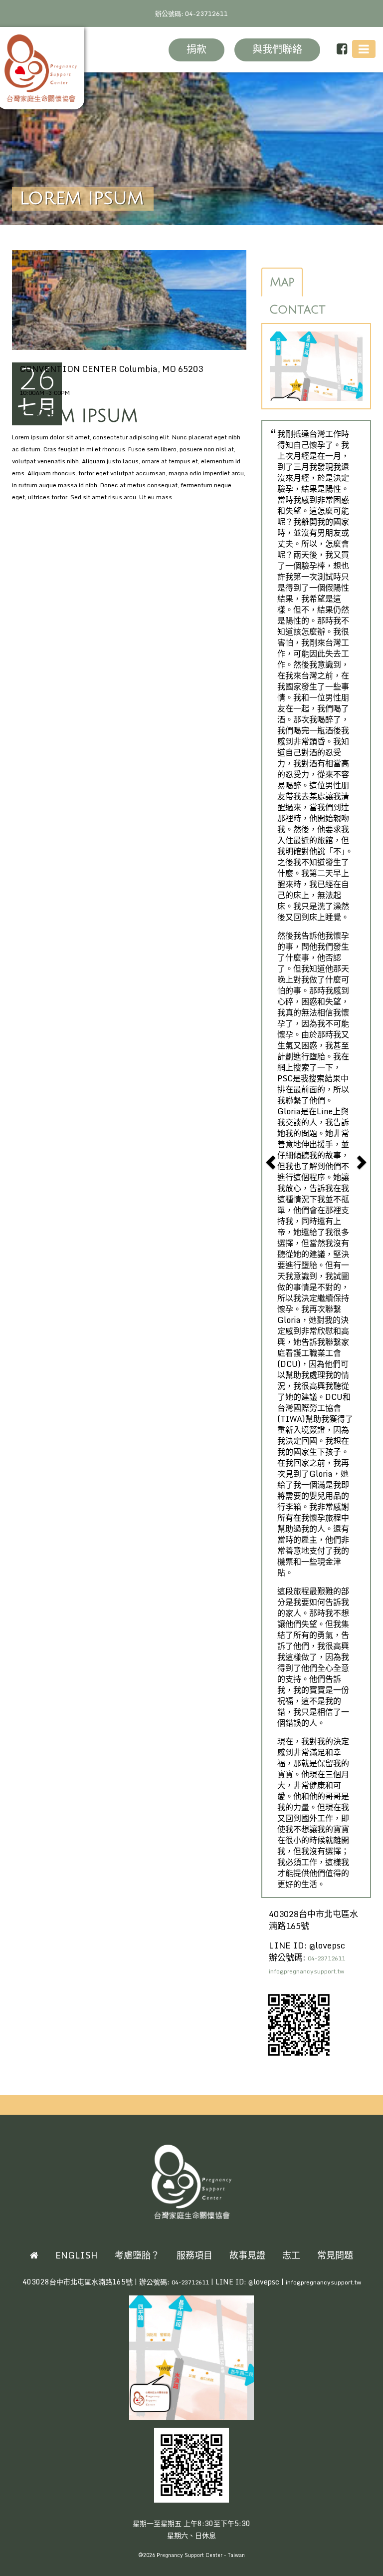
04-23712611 (326, 1958)
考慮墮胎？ (137, 2255)
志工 (291, 2255)
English (77, 2255)
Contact (297, 310)
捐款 (196, 50)
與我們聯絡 (277, 50)
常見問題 (335, 2255)
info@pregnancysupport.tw (306, 1971)
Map (282, 282)
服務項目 (194, 2255)
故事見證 (247, 2255)
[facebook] (342, 49)
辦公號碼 (191, 13)
